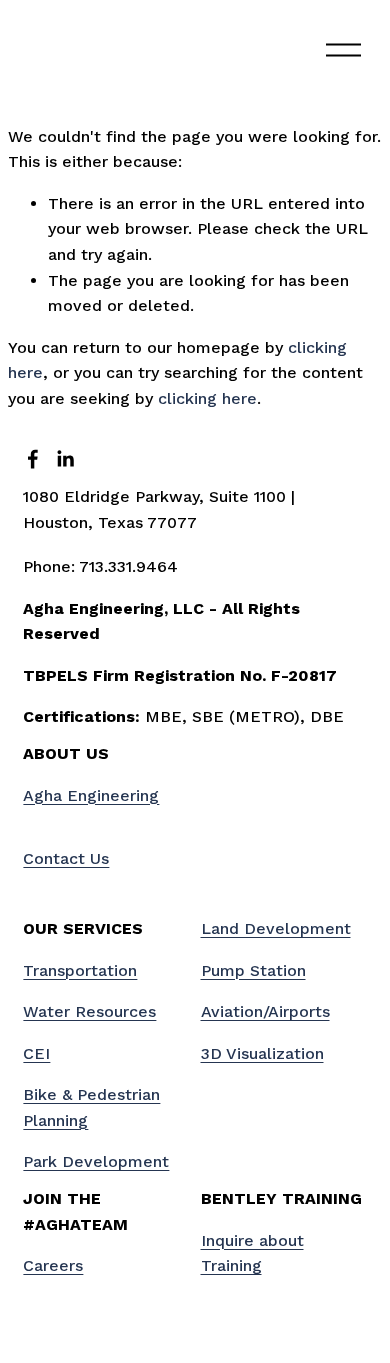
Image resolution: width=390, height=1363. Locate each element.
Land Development (276, 928)
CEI (36, 1053)
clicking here (207, 398)
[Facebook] (33, 459)
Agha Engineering (91, 795)
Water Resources (89, 1011)
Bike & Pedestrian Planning (91, 1107)
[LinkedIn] (65, 459)
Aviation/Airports (265, 1011)
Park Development (96, 1161)
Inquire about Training (252, 1253)
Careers (53, 1265)
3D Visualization (262, 1053)
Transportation (80, 970)
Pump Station (253, 970)
